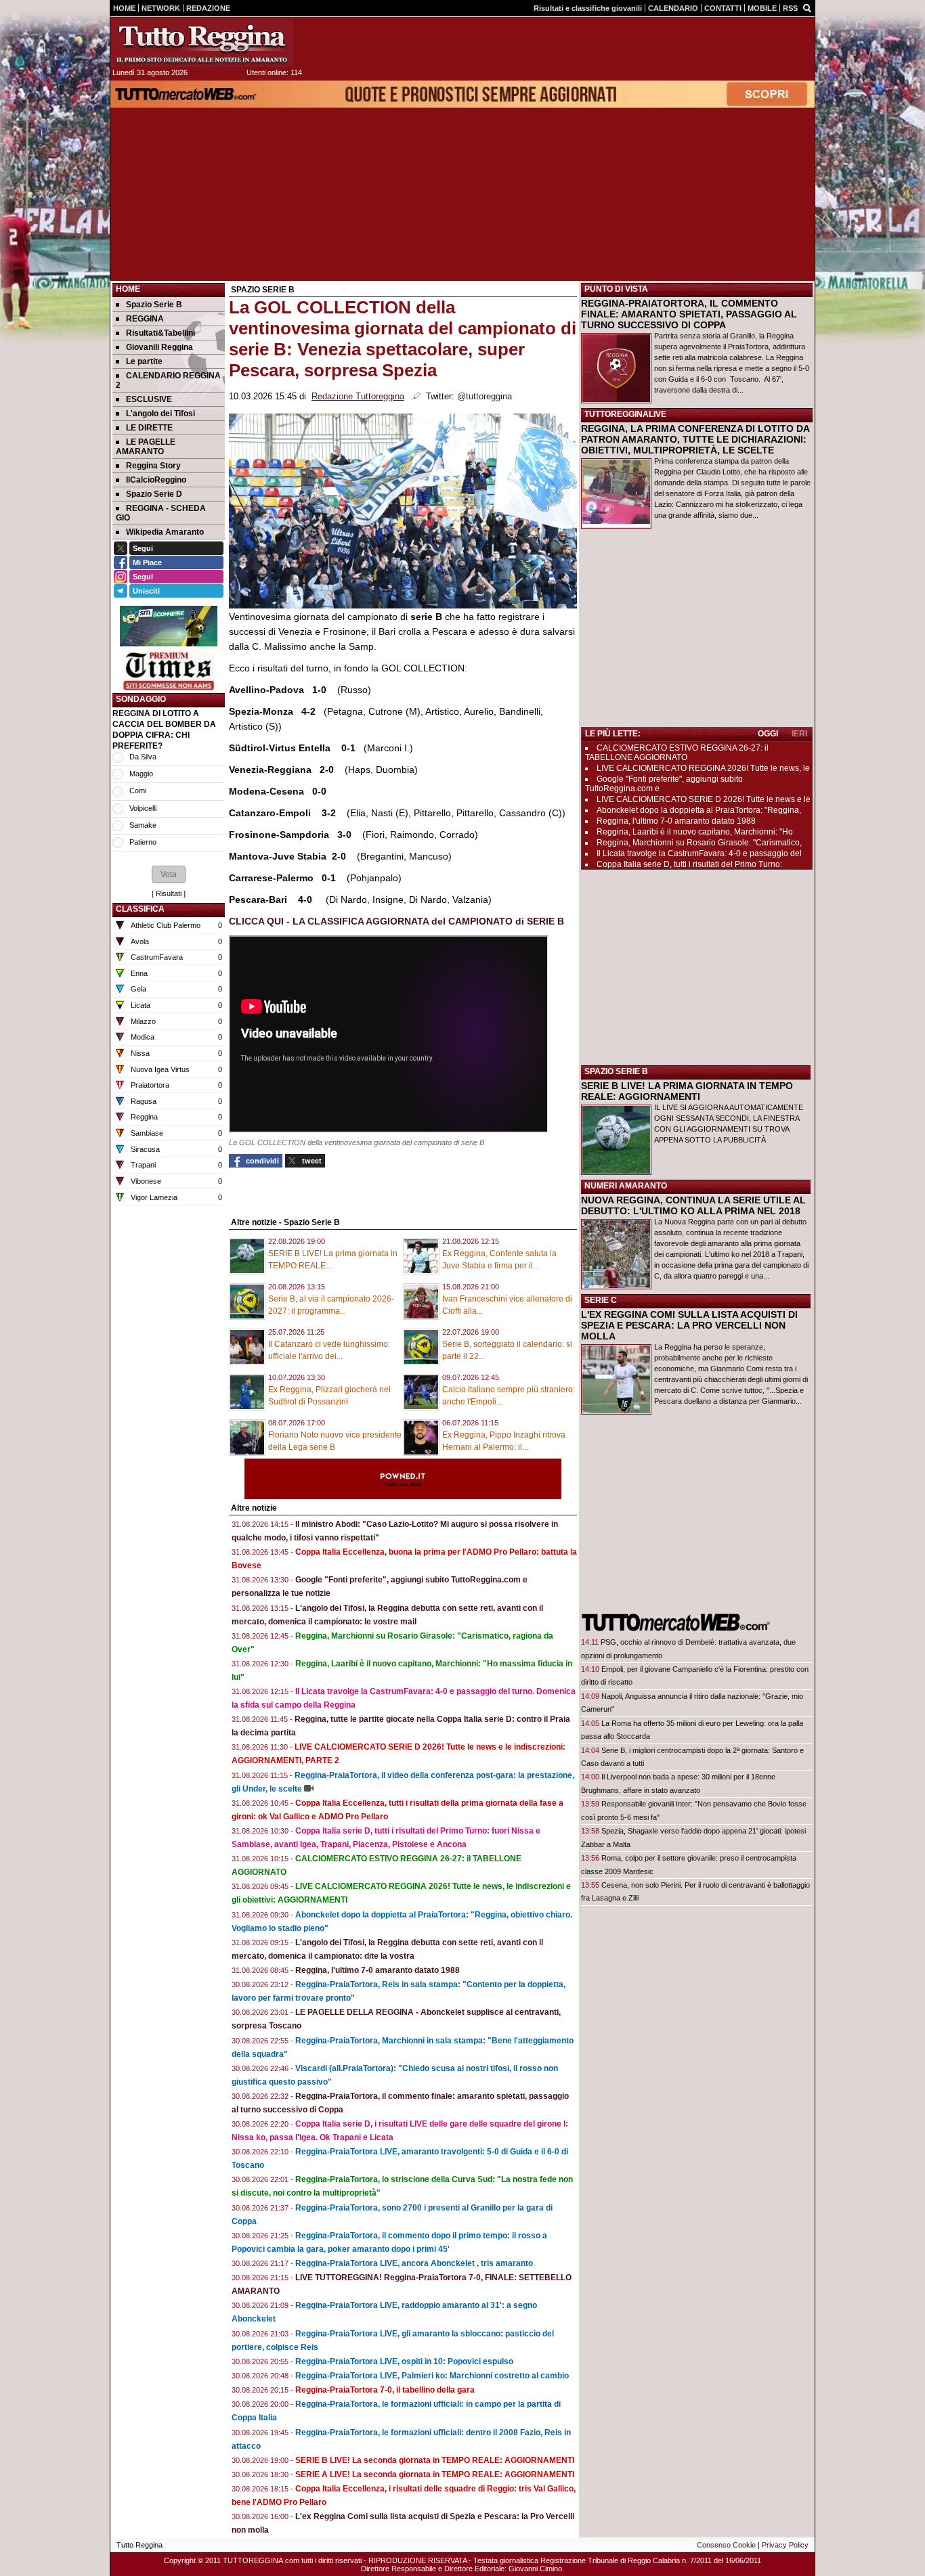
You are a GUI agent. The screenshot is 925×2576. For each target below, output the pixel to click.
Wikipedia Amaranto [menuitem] (165, 532)
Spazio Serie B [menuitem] (154, 305)
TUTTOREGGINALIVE (625, 414)
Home (128, 289)
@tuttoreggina (485, 397)
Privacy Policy (785, 2545)
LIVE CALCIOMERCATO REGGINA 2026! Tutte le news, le (703, 768)
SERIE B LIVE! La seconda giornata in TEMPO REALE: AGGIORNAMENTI (435, 2460)
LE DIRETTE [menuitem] (149, 428)
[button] (169, 874)
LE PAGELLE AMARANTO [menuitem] (146, 447)
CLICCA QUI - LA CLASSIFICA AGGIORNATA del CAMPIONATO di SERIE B (396, 921)
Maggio (141, 774)
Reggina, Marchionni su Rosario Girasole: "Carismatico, (699, 843)
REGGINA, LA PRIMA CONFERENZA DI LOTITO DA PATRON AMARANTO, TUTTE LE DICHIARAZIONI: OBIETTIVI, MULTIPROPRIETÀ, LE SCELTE (695, 439)
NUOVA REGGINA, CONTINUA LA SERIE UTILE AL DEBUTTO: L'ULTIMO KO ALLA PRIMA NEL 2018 (693, 1205)
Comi (138, 791)
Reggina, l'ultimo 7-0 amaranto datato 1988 (378, 1970)
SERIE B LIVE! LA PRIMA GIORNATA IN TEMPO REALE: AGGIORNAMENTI (687, 1091)
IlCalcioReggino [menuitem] (156, 480)
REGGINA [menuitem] (145, 319)
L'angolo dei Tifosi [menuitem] (160, 414)
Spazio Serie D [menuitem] (154, 494)
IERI (799, 734)
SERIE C (601, 1300)
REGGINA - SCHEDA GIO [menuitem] (161, 513)
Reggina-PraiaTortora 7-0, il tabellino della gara (385, 2390)
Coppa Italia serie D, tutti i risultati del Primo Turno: (689, 864)
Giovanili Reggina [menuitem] (159, 347)
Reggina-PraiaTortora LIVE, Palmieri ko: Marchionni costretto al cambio (432, 2376)
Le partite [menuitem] (144, 361)
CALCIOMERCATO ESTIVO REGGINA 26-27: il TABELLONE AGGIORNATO (677, 753)
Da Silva (143, 757)
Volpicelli (143, 808)
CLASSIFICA (140, 909)
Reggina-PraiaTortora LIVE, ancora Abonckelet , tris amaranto (414, 2263)
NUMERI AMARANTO (626, 1186)
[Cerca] (807, 7)
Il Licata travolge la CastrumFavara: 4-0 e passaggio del (699, 853)
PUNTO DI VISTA (616, 289)
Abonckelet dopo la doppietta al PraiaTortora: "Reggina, (699, 810)
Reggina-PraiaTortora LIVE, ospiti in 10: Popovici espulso (404, 2361)
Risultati (169, 893)
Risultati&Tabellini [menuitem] (160, 333)
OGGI (768, 734)
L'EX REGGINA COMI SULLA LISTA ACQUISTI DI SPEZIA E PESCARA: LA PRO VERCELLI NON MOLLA (689, 1325)
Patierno (143, 842)
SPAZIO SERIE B (616, 1071)
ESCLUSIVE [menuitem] (149, 399)
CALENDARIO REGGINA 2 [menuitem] (168, 380)
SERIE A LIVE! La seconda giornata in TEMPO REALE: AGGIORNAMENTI (435, 2474)
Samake (143, 825)
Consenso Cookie (726, 2545)
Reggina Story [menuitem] (153, 466)
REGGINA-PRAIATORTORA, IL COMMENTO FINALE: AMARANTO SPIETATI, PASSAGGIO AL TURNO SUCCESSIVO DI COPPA (689, 314)
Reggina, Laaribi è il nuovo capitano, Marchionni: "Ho (695, 832)
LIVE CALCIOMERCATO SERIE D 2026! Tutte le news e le (704, 799)
